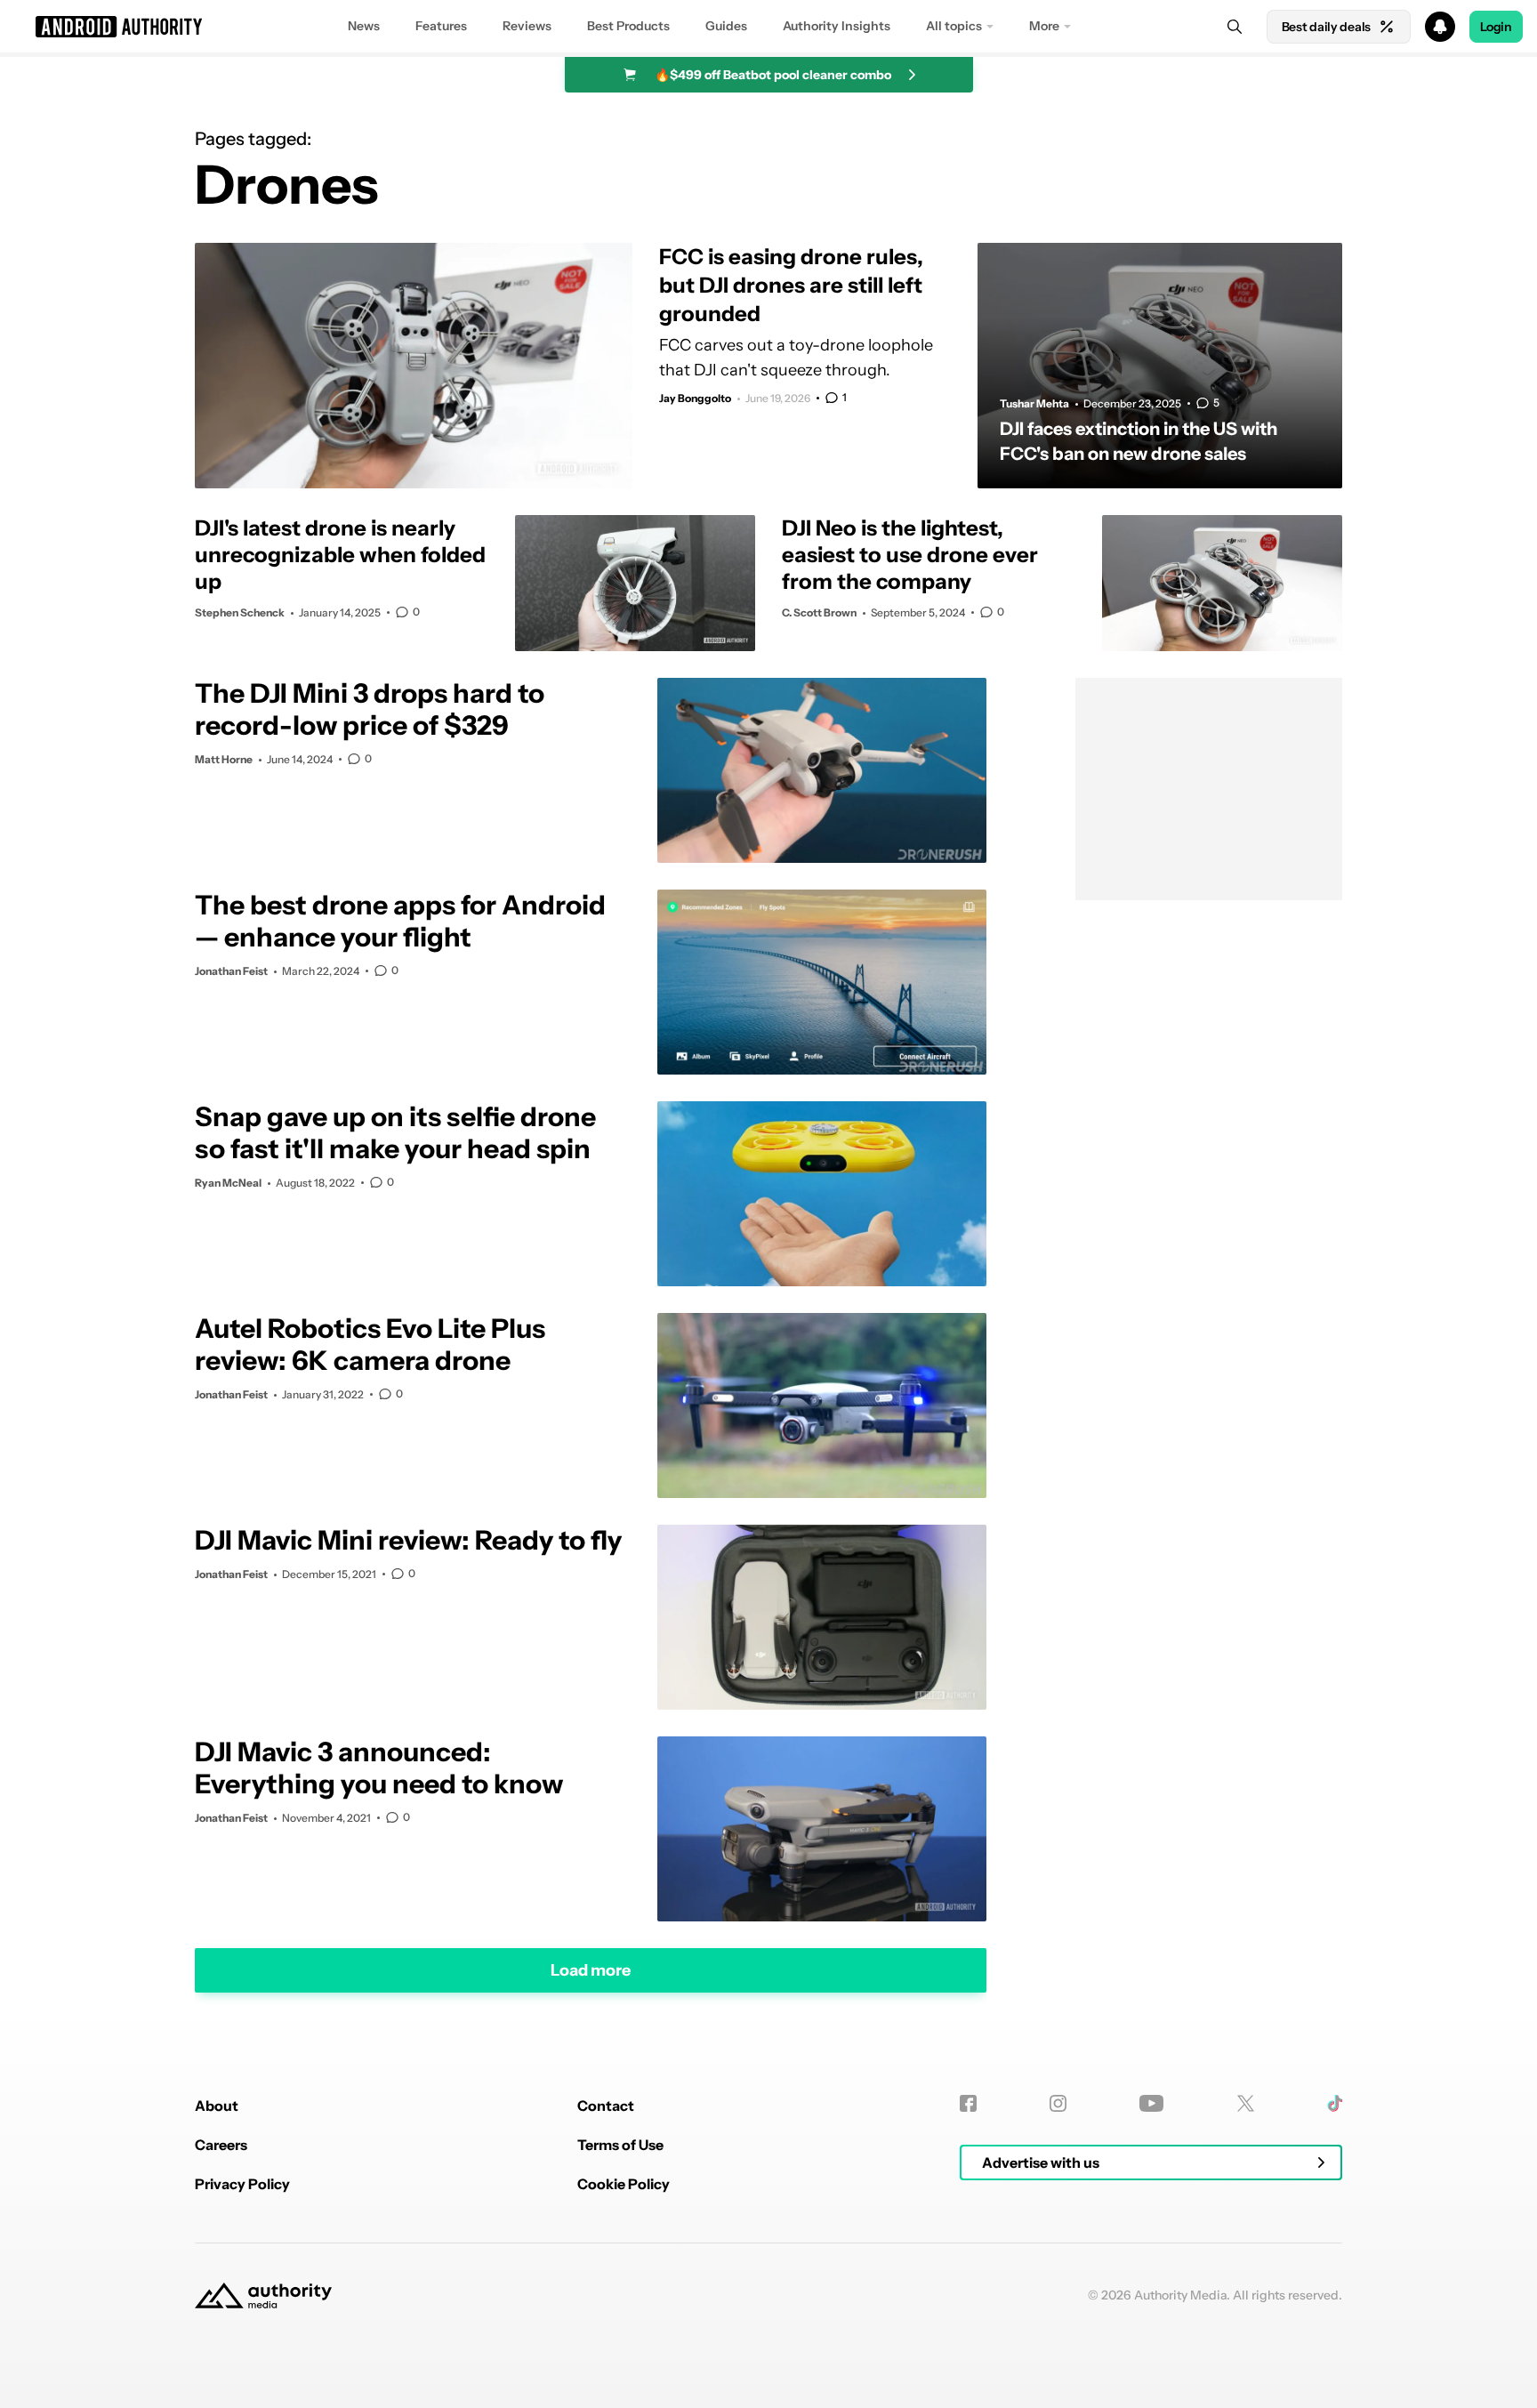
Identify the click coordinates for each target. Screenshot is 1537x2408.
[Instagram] (1058, 2103)
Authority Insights (837, 26)
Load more (591, 1970)
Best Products (628, 26)
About (217, 2106)
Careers (221, 2145)
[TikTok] (1335, 2103)
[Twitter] (1246, 2103)
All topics (954, 26)
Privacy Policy (242, 2184)
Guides (726, 26)
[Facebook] (968, 2103)
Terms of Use (620, 2145)
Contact (606, 2106)
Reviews (527, 26)
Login (1496, 27)
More (1044, 26)
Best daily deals (1326, 27)
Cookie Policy (624, 2184)
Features (441, 26)
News (364, 26)
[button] (768, 27)
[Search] (1235, 27)
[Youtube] (1151, 2103)
